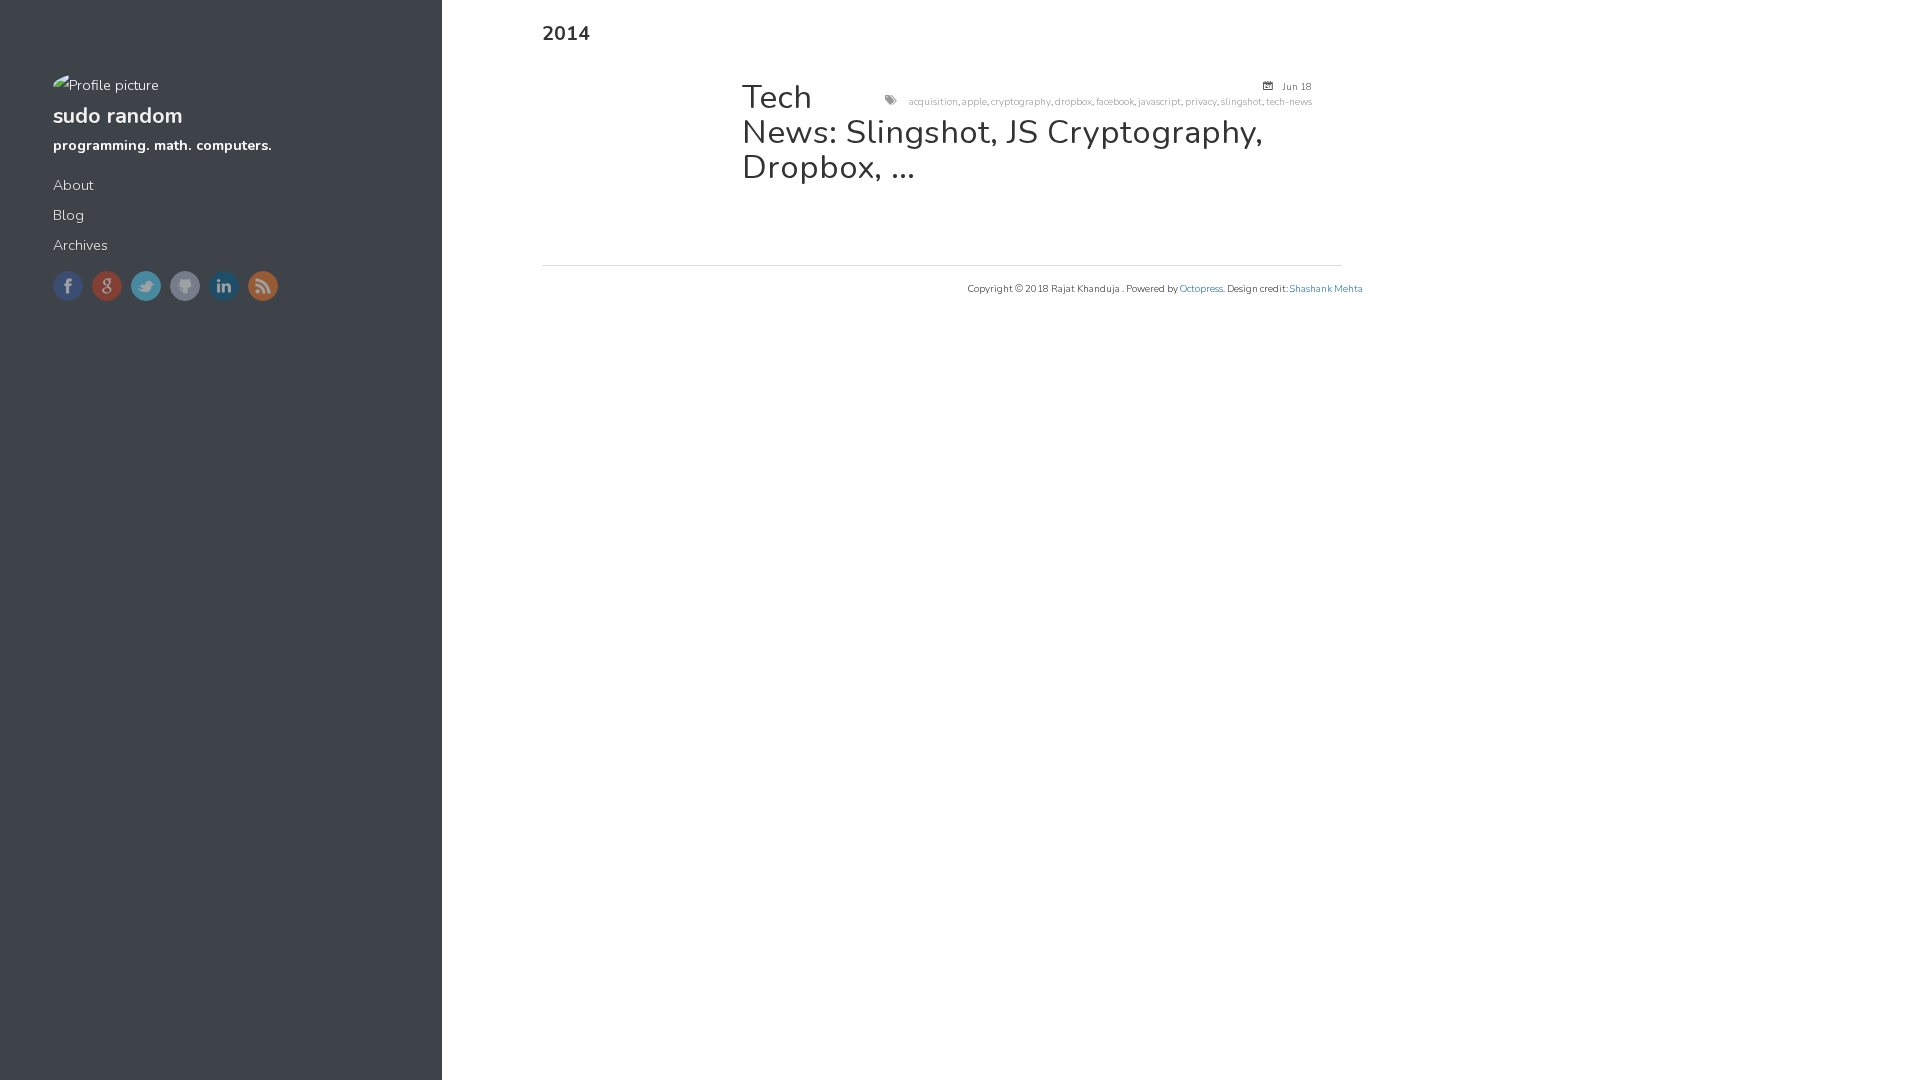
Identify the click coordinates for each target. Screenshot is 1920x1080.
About (73, 185)
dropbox (1073, 101)
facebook (1115, 101)
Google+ (107, 286)
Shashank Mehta (1326, 288)
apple (974, 101)
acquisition (933, 101)
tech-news (1289, 101)
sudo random (118, 116)
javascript (1159, 101)
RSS (263, 286)
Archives (80, 245)
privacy (1201, 101)
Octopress (1201, 288)
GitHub (185, 286)
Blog (68, 215)
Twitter (146, 286)
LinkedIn (224, 286)
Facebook (68, 286)
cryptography (1021, 101)
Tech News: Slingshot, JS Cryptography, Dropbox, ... (1002, 132)
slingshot (1241, 101)
